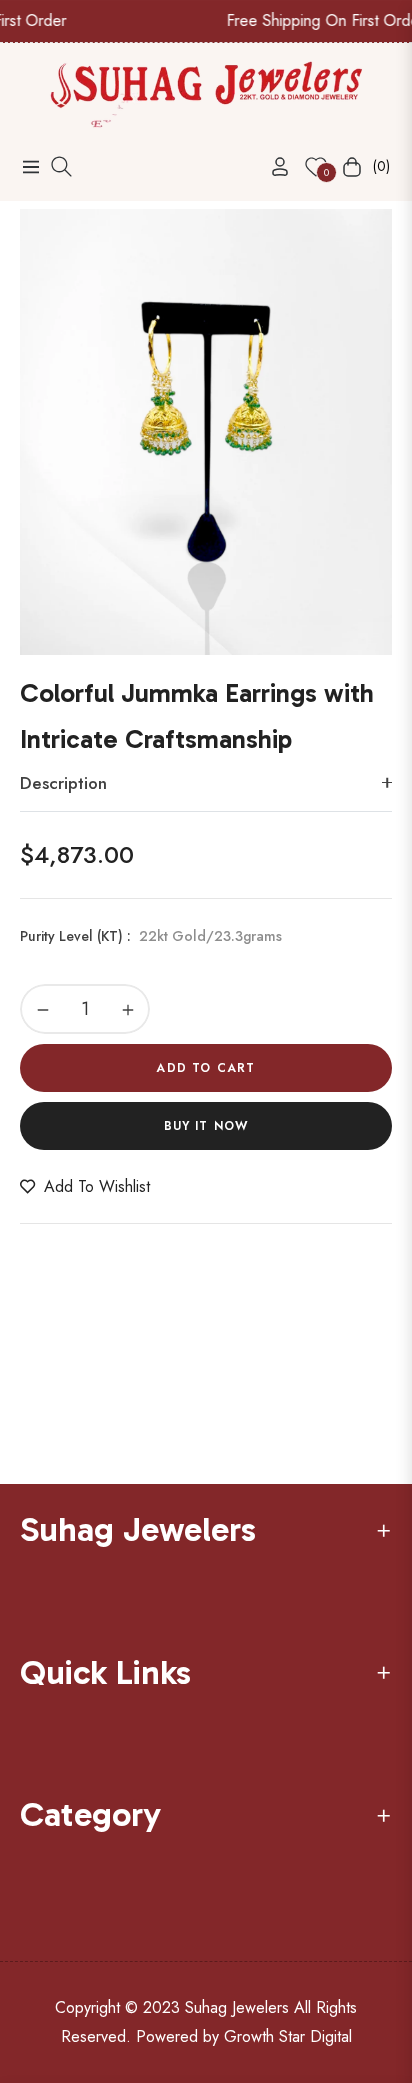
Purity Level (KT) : (151, 936)
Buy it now (206, 1126)
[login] (272, 166)
